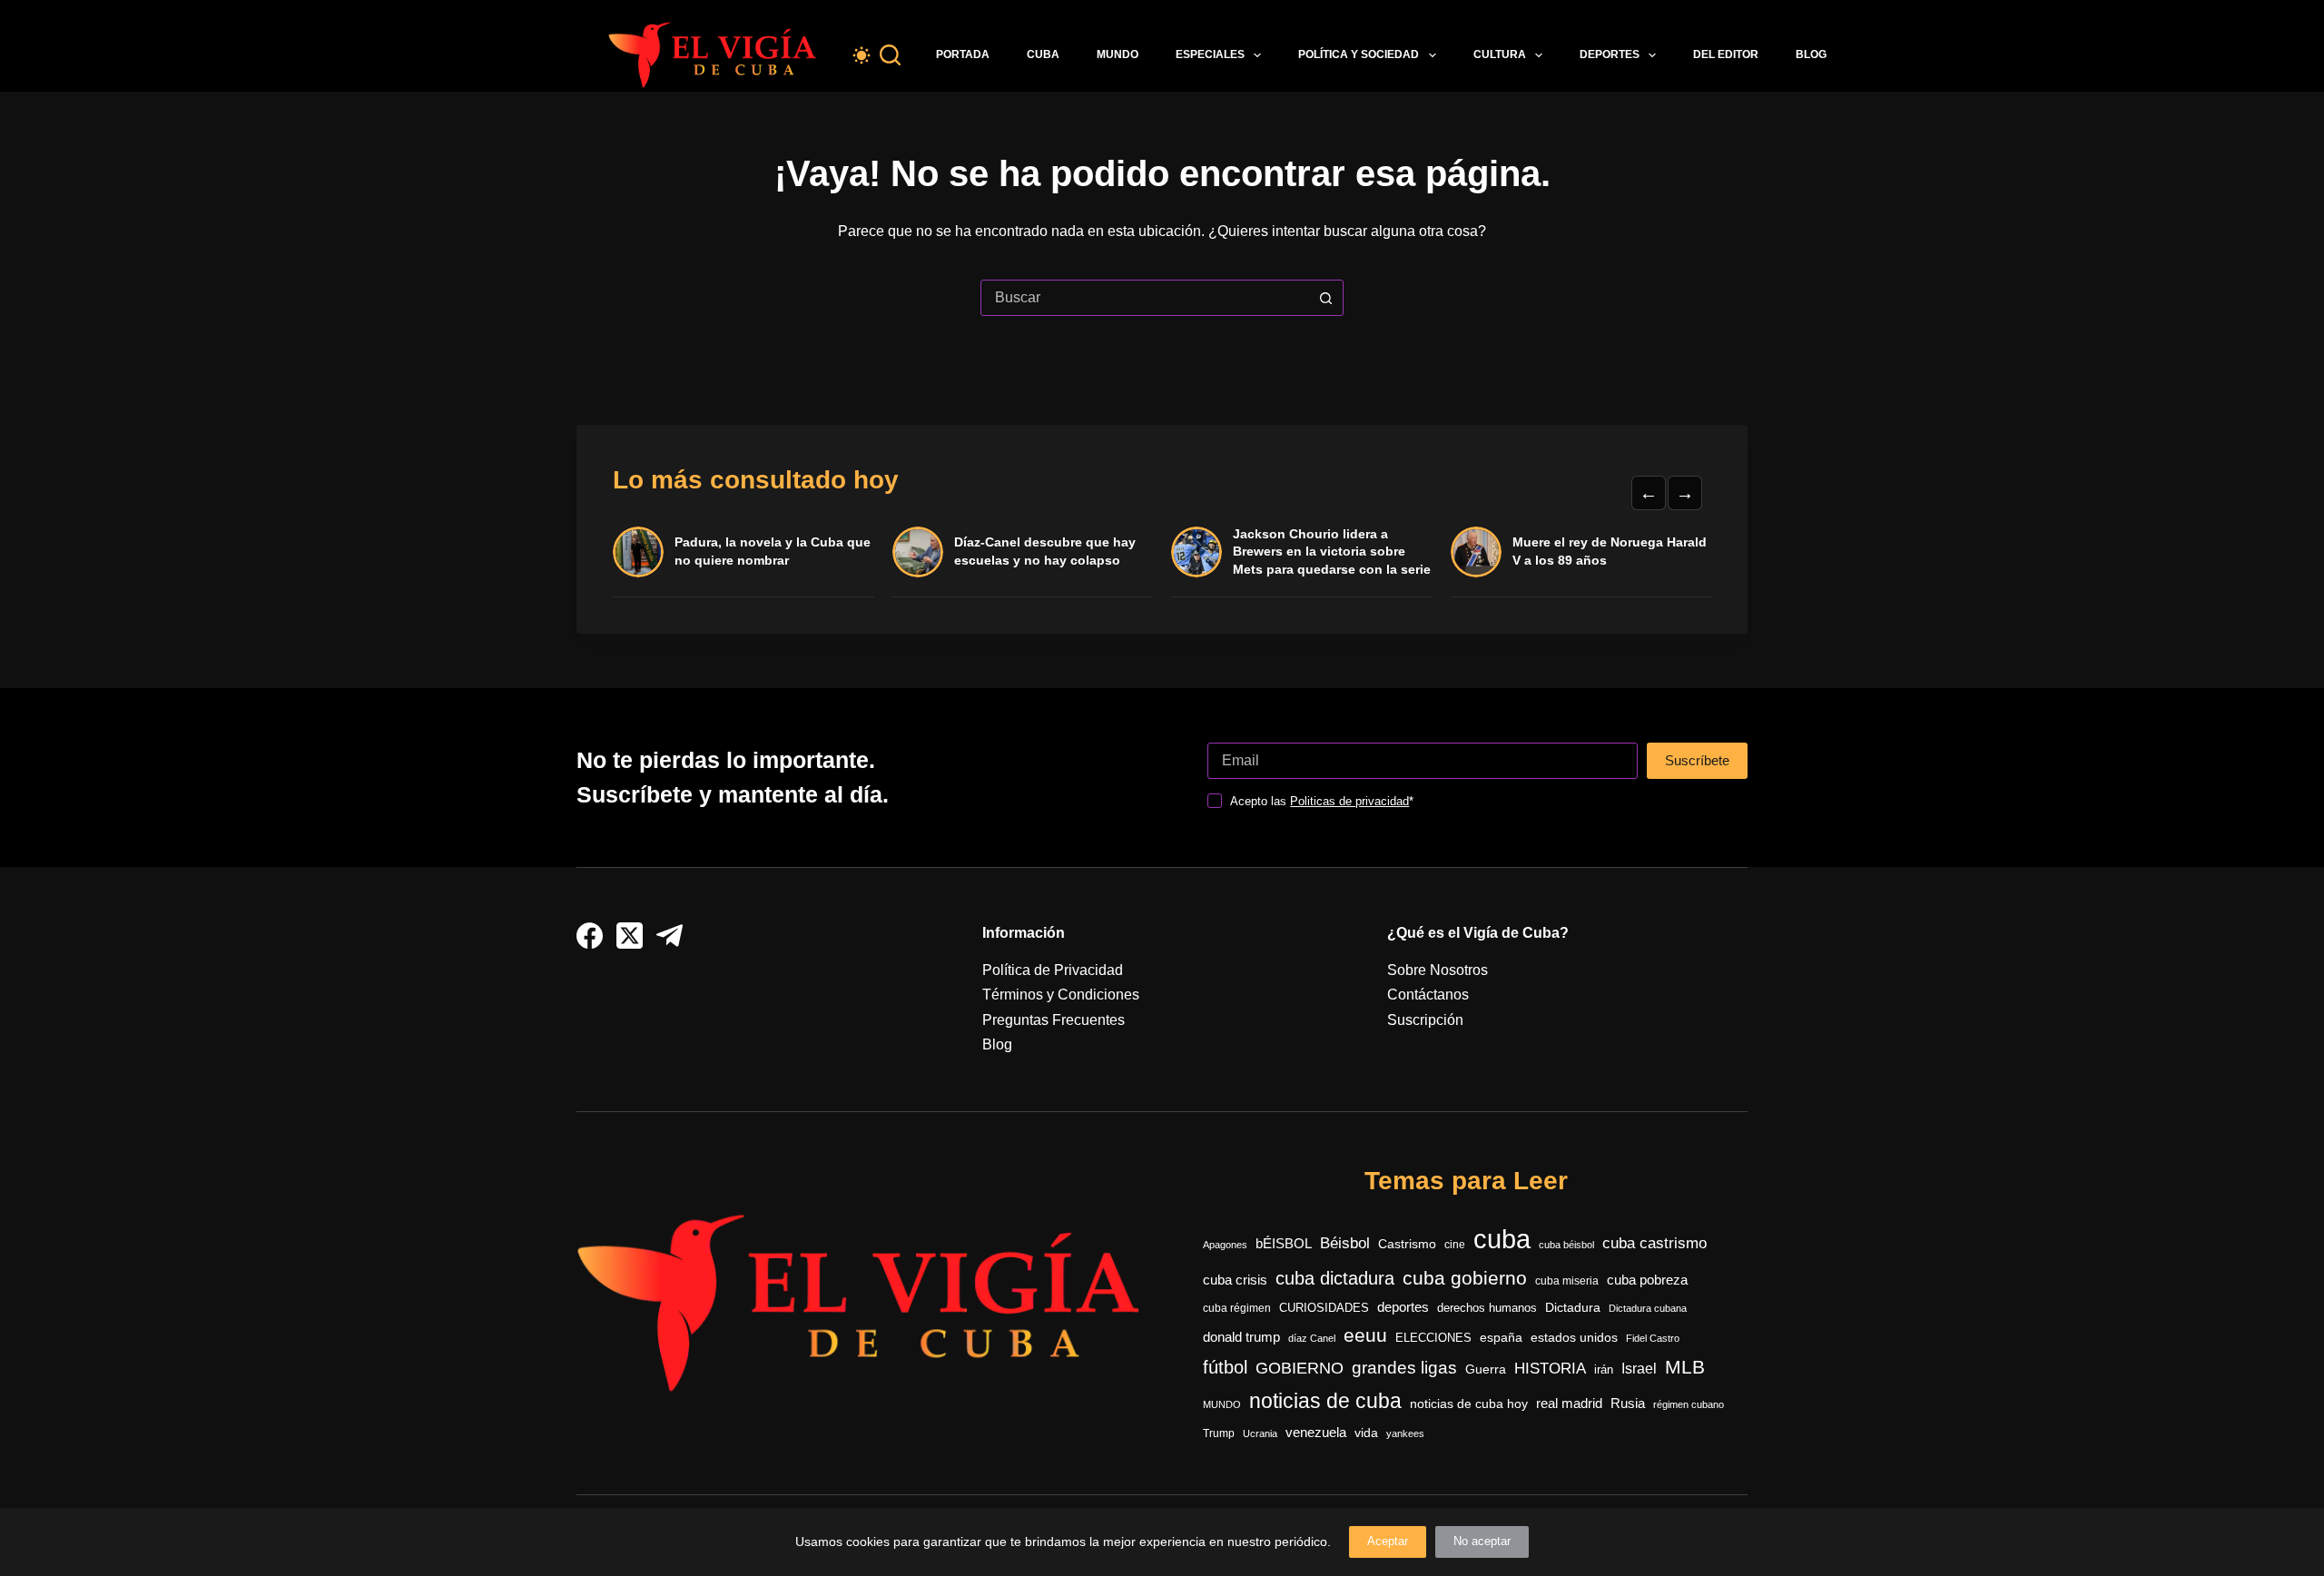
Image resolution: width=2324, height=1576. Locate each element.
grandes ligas (1404, 1368)
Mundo (1118, 54)
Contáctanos (1428, 995)
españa (1501, 1337)
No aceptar (1482, 1541)
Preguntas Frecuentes (1054, 1020)
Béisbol (1345, 1243)
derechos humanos (1487, 1308)
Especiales (1210, 54)
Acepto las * (1322, 801)
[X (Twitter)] (630, 936)
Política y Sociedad (1359, 54)
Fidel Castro (1653, 1338)
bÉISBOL (1284, 1244)
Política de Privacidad (1053, 970)
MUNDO (1222, 1404)
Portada (963, 54)
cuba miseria (1567, 1281)
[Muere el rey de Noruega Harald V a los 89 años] (1476, 552)
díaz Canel (1312, 1338)
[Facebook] (590, 936)
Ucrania (1260, 1433)
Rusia (1628, 1404)
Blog (1811, 54)
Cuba (1043, 54)
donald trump (1241, 1337)
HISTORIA (1550, 1369)
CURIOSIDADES (1324, 1308)
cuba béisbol (1566, 1245)
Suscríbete (1697, 760)
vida (1366, 1433)
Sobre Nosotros (1438, 970)
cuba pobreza (1647, 1280)
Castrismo (1407, 1244)
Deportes (1610, 54)
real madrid (1569, 1404)
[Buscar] (890, 55)
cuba (1502, 1239)
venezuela (1316, 1432)
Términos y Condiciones (1061, 995)
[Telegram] (670, 936)
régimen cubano (1689, 1404)
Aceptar (1388, 1541)
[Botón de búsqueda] (1325, 298)
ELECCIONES (1433, 1338)
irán (1604, 1370)
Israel (1639, 1369)
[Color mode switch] (862, 55)
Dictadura (1573, 1308)
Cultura (1500, 54)
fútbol (1225, 1367)
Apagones (1225, 1245)
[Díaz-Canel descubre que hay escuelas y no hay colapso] (918, 552)
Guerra (1486, 1369)
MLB (1685, 1367)
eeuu (1365, 1335)
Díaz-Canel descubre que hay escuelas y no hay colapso (1045, 551)
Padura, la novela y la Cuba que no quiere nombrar (773, 551)
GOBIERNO (1300, 1368)
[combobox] (1145, 298)
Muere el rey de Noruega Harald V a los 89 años (1610, 551)
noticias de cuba (1325, 1401)
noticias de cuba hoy (1469, 1404)
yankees (1405, 1433)
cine (1455, 1245)
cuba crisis (1235, 1280)
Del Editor (1726, 54)
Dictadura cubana (1648, 1308)
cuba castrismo (1654, 1243)
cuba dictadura (1335, 1278)
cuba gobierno (1465, 1278)
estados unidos (1574, 1337)
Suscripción (1425, 1020)
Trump (1219, 1433)
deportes (1403, 1307)
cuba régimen (1237, 1308)
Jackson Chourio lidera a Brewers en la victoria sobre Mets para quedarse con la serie (1332, 552)
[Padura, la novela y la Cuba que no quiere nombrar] (638, 552)
